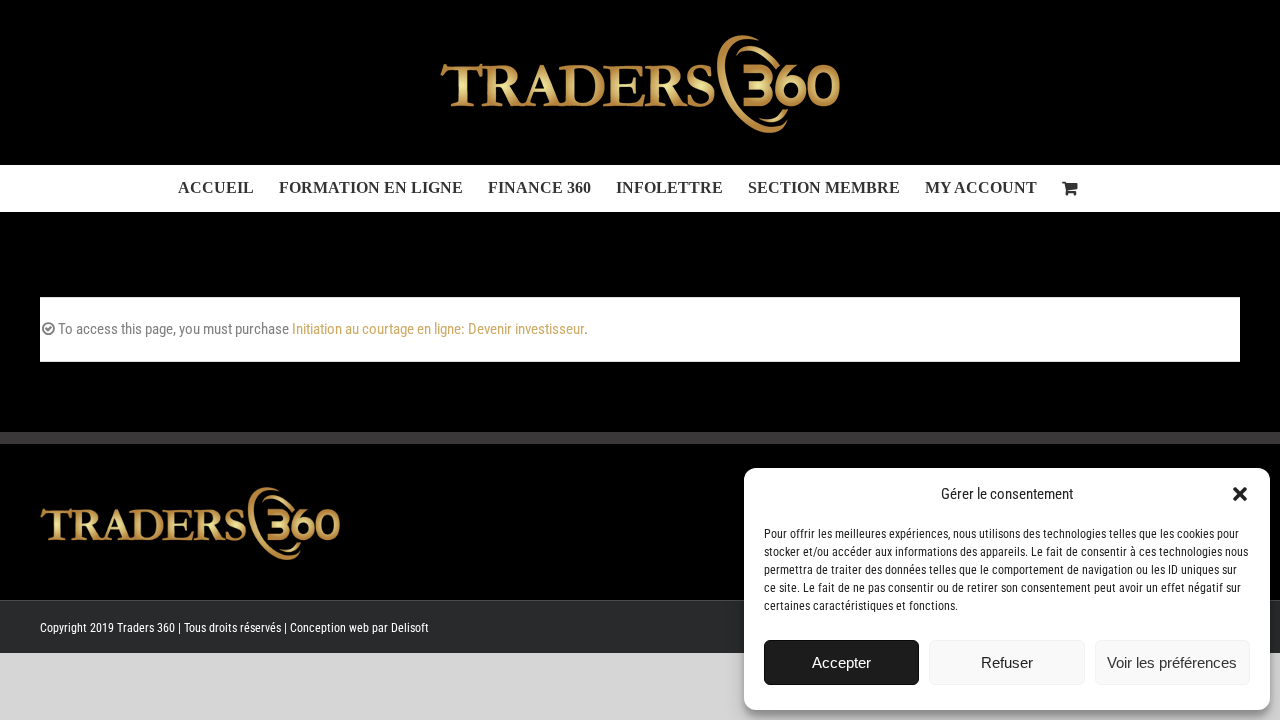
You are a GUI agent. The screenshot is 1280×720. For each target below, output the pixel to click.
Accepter (841, 662)
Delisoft (410, 628)
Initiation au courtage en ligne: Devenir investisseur (438, 329)
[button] (1240, 494)
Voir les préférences (1172, 662)
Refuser (1007, 662)
